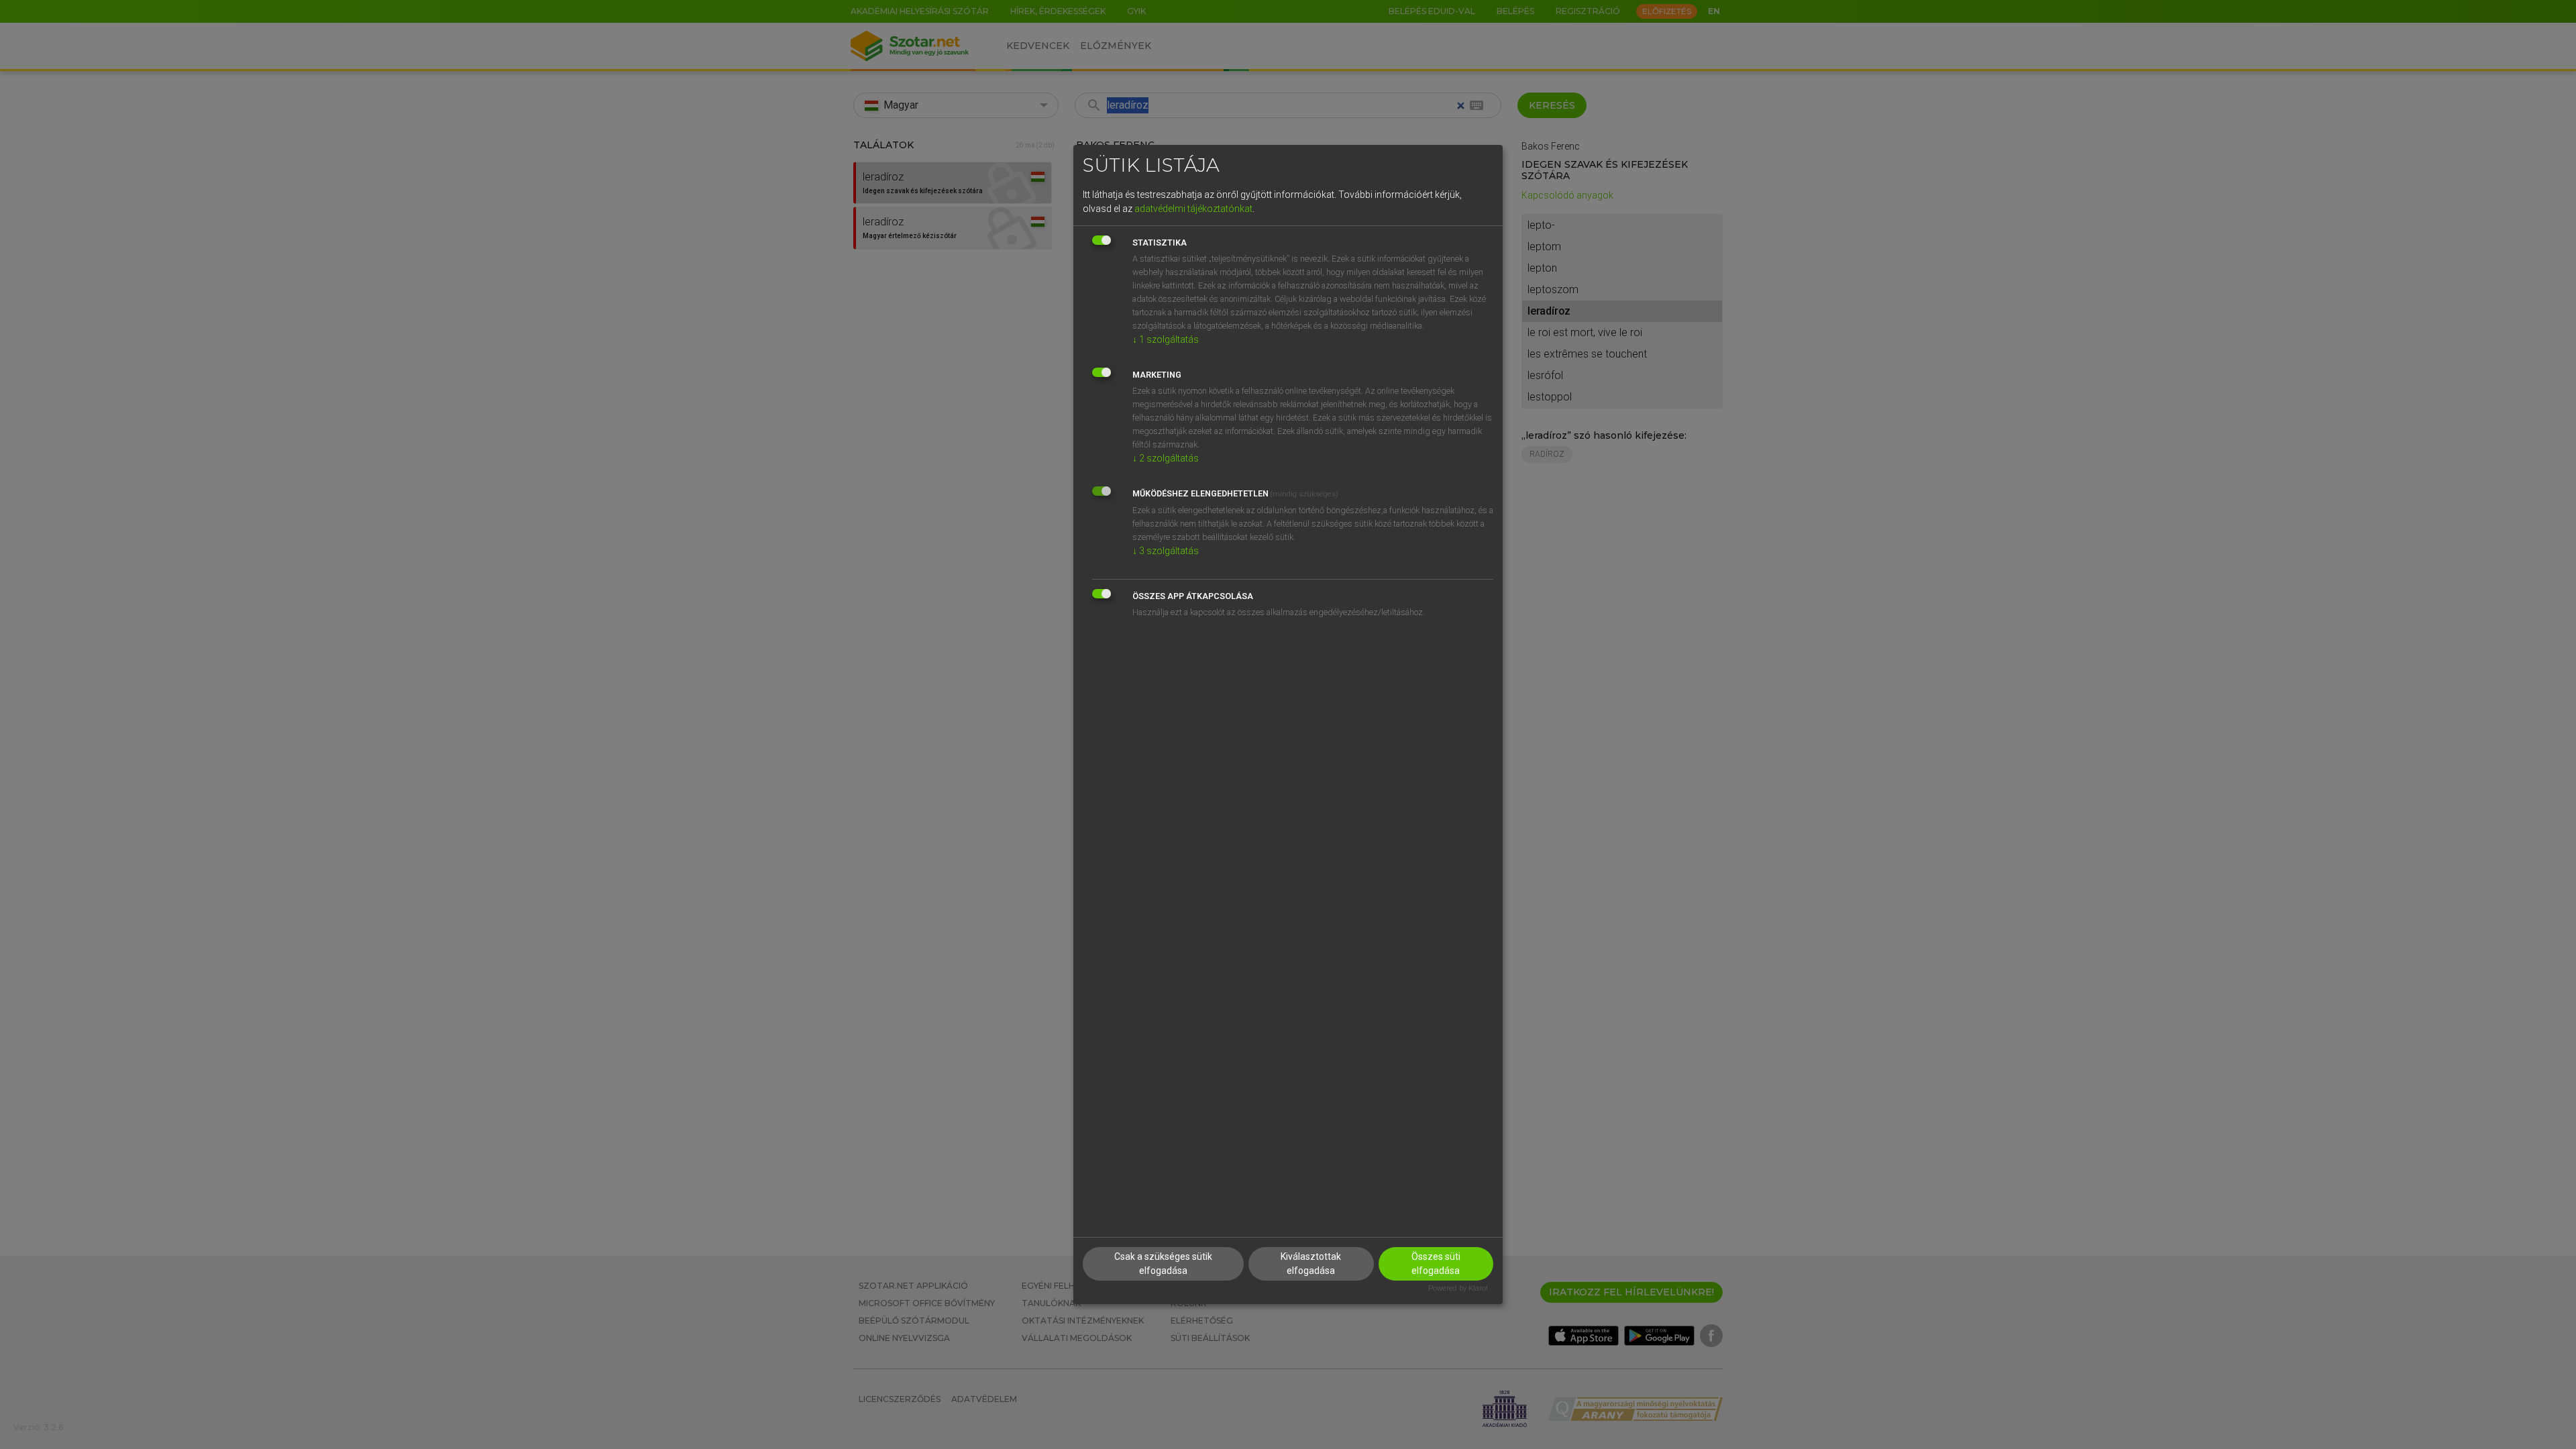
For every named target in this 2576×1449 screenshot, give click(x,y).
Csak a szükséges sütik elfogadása (1163, 1264)
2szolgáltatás (1166, 458)
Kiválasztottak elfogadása (1311, 1264)
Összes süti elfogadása (1436, 1264)
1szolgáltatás (1166, 339)
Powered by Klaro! (1458, 1288)
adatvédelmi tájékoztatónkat (1193, 209)
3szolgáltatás (1166, 551)
